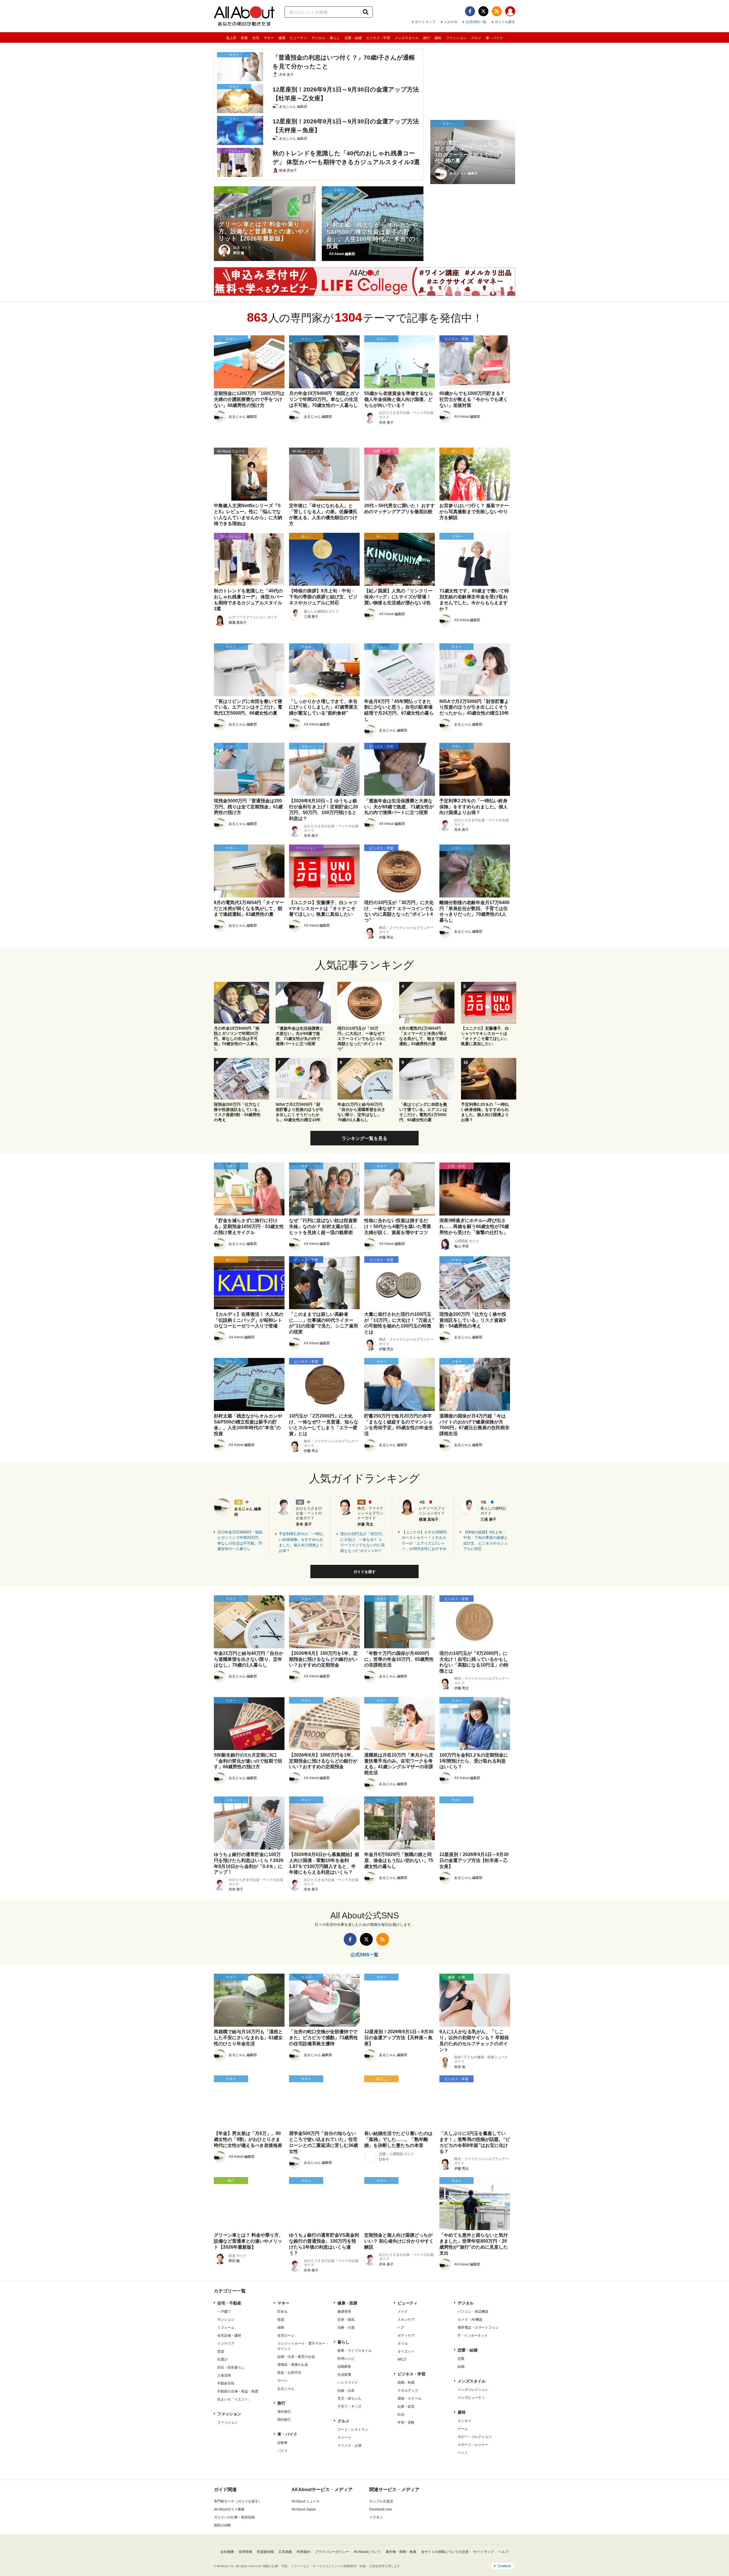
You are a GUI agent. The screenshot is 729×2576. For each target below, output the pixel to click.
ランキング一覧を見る (364, 1138)
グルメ (476, 38)
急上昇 (231, 38)
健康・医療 (347, 2303)
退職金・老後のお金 (293, 2365)
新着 (244, 38)
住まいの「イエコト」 (234, 2399)
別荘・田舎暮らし (231, 2367)
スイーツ (344, 2438)
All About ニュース (306, 2501)
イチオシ (376, 2517)
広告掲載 (285, 2552)
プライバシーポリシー (332, 2552)
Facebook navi (381, 2509)
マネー (269, 38)
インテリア (226, 2344)
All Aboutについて (367, 2552)
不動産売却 (226, 2383)
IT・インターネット (473, 2336)
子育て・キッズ (349, 2406)
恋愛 (461, 2359)
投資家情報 (265, 2552)
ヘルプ (503, 2552)
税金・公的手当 (289, 2373)
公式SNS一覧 (476, 22)
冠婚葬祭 (344, 2367)
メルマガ (450, 22)
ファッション (456, 38)
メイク (403, 2312)
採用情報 (245, 2552)
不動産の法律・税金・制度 (238, 2391)
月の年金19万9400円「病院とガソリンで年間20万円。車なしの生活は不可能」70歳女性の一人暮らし (240, 1541)
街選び (222, 2359)
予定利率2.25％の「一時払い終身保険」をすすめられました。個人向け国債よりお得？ (301, 1542)
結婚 (461, 2367)
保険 (281, 2328)
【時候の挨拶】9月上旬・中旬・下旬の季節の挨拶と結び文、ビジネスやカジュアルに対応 (486, 1541)
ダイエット (406, 2351)
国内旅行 (284, 2420)
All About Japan (304, 2509)
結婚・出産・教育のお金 (296, 2357)
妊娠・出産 (346, 2391)
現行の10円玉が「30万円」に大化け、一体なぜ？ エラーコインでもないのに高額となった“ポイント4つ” (363, 1542)
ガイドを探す (505, 22)
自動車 (282, 2443)
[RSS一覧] (497, 11)
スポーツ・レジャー (473, 2445)
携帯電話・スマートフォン (478, 2328)
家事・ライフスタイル (355, 2351)
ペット (463, 2453)
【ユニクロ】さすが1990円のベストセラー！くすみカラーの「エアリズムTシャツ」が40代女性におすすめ (424, 1541)
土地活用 (224, 2375)
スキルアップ (408, 2391)
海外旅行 (284, 2412)
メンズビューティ (471, 2398)
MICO (402, 2359)
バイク (282, 2451)
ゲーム (463, 2429)
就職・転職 (406, 2383)
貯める (282, 2312)
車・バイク (494, 38)
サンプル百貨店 (381, 2501)
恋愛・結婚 (353, 38)
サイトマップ (425, 22)
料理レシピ (346, 2359)
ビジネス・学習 (378, 38)
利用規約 (304, 2552)
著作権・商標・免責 (401, 2552)
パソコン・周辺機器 (473, 2312)
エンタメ (464, 2421)
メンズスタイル (407, 38)
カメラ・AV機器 (470, 2320)
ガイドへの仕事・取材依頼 (234, 2517)
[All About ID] (510, 12)
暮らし (335, 38)
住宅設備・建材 (229, 2336)
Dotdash (504, 2566)
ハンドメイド (348, 2383)
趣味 (438, 38)
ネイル (403, 2344)
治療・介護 (346, 2328)
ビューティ (298, 38)
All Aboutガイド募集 (229, 2509)
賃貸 (221, 2351)
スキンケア (406, 2320)
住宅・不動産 (229, 2303)
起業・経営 (406, 2406)
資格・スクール (409, 2398)
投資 (281, 2320)
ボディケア (406, 2336)
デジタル (318, 38)
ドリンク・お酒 (349, 2446)
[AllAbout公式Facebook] (470, 11)
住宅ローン (286, 2336)
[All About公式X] (483, 11)
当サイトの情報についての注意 (445, 2552)
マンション (226, 2320)
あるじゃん (286, 2389)
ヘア (401, 2328)
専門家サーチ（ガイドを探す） (238, 2501)
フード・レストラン (353, 2430)
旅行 (427, 38)
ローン (282, 2381)
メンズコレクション (473, 2390)
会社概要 (227, 2552)
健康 (282, 38)
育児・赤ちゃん (349, 2398)
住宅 (256, 38)
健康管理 (344, 2312)
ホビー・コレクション (475, 2437)
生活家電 (344, 2375)
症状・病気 (346, 2320)
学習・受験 (406, 2422)
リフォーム (226, 2328)
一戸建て (224, 2312)
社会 (401, 2414)
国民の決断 (222, 2525)
